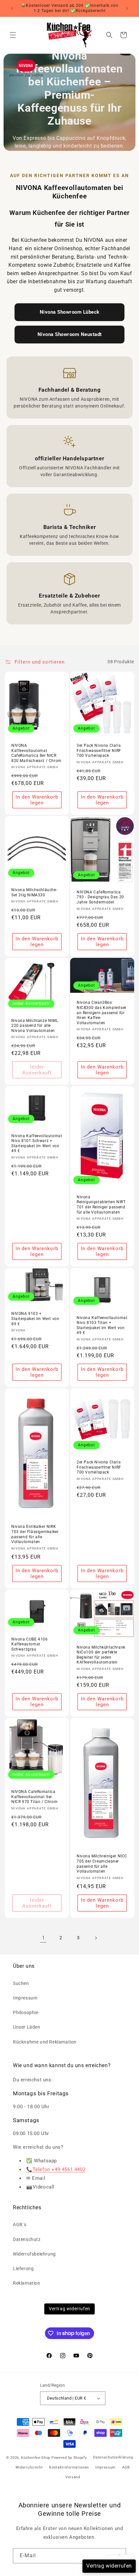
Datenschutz (27, 2239)
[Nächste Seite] (96, 1938)
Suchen (21, 1983)
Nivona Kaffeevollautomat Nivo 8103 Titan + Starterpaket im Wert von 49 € (102, 1325)
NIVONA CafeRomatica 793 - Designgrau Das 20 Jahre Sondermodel (100, 897)
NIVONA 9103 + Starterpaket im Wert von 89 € (35, 1319)
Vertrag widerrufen (69, 2309)
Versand (73, 2477)
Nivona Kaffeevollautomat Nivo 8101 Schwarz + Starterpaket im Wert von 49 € (37, 1143)
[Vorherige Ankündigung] (12, 8)
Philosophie (26, 2012)
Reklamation (27, 2283)
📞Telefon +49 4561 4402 (56, 2169)
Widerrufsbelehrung (34, 2254)
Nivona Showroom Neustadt (70, 334)
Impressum (25, 1998)
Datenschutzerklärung (113, 2457)
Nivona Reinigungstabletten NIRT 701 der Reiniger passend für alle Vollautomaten (101, 1205)
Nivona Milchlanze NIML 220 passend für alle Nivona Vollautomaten (35, 1026)
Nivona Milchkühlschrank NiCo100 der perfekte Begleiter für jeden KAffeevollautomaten (101, 1655)
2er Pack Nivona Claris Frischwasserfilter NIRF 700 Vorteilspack (99, 1467)
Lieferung (23, 2268)
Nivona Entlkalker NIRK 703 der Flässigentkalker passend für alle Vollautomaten (35, 1534)
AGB (126, 2467)
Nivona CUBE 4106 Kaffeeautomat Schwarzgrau (30, 1644)
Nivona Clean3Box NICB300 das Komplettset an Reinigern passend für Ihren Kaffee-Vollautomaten (102, 1013)
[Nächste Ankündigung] (127, 8)
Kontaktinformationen (69, 2467)
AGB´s (20, 2224)
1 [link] (43, 1938)
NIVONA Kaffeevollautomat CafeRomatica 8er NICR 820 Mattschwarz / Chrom (37, 753)
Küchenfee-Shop (36, 2458)
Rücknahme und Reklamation (45, 2042)
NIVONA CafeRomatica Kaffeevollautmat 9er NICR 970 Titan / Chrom (34, 1797)
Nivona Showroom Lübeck (70, 312)
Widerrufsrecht (29, 2467)
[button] (13, 35)
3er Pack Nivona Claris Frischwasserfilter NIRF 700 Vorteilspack (99, 750)
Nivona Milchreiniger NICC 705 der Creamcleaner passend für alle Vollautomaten (102, 1864)
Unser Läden (27, 2027)
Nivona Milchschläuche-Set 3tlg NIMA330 (34, 892)
